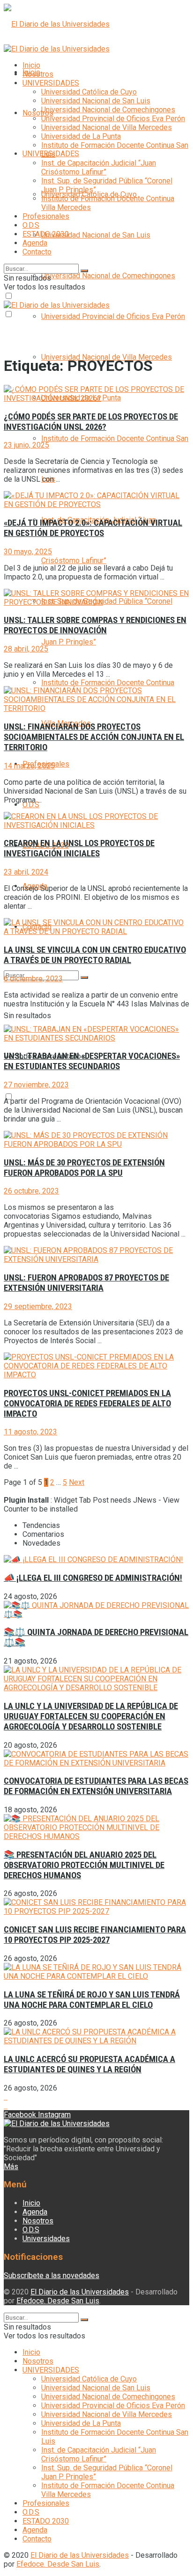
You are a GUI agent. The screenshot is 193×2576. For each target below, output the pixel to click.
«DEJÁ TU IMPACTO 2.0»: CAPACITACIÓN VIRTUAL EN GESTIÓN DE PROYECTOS (93, 528)
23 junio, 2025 (26, 445)
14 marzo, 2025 (29, 766)
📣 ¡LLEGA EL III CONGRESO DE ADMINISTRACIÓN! (93, 1578)
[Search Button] (84, 977)
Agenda (35, 243)
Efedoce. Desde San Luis (58, 2301)
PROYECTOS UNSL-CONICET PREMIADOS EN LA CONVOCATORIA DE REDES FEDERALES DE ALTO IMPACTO (87, 1404)
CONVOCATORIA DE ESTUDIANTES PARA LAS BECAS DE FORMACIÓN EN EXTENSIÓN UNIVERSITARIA (96, 1786)
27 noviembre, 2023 (36, 1085)
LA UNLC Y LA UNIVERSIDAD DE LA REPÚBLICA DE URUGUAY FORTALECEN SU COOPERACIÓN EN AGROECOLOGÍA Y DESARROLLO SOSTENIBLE (91, 1716)
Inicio (31, 65)
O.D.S (31, 805)
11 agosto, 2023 (30, 1432)
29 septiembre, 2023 (38, 1306)
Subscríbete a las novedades (52, 2276)
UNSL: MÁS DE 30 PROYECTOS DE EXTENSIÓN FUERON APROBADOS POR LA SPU (84, 1168)
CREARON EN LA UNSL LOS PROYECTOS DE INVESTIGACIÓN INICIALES (79, 848)
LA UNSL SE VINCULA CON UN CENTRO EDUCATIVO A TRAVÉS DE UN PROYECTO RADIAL (95, 955)
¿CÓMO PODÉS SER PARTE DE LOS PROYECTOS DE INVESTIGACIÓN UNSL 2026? (91, 422)
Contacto (37, 252)
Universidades (46, 2239)
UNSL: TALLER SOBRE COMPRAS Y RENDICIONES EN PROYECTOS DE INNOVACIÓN (95, 625)
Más (11, 2167)
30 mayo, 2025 (28, 552)
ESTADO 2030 (46, 234)
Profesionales (46, 216)
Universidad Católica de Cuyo (89, 92)
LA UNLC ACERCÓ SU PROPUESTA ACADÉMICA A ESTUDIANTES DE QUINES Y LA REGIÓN (89, 2064)
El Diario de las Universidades (80, 2292)
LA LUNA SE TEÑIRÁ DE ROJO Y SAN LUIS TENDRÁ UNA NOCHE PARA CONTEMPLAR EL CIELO (92, 2000)
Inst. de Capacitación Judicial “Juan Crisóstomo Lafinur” (99, 167)
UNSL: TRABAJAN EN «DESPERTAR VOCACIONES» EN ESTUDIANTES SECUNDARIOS (92, 1061)
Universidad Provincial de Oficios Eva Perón (113, 316)
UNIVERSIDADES (51, 83)
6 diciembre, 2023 (33, 979)
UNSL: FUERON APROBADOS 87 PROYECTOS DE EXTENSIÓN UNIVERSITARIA (86, 1283)
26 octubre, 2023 (31, 1191)
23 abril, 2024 (26, 872)
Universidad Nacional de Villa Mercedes (107, 127)
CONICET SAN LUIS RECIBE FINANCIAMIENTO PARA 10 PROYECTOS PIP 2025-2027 (95, 1935)
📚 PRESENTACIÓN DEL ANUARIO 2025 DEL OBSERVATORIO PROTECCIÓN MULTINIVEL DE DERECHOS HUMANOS (84, 1865)
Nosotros (38, 113)
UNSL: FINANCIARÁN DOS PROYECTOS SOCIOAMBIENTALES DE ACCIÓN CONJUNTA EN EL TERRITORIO (94, 737)
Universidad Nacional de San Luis (96, 235)
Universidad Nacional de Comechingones (108, 276)
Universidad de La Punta (81, 136)
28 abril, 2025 (26, 649)
